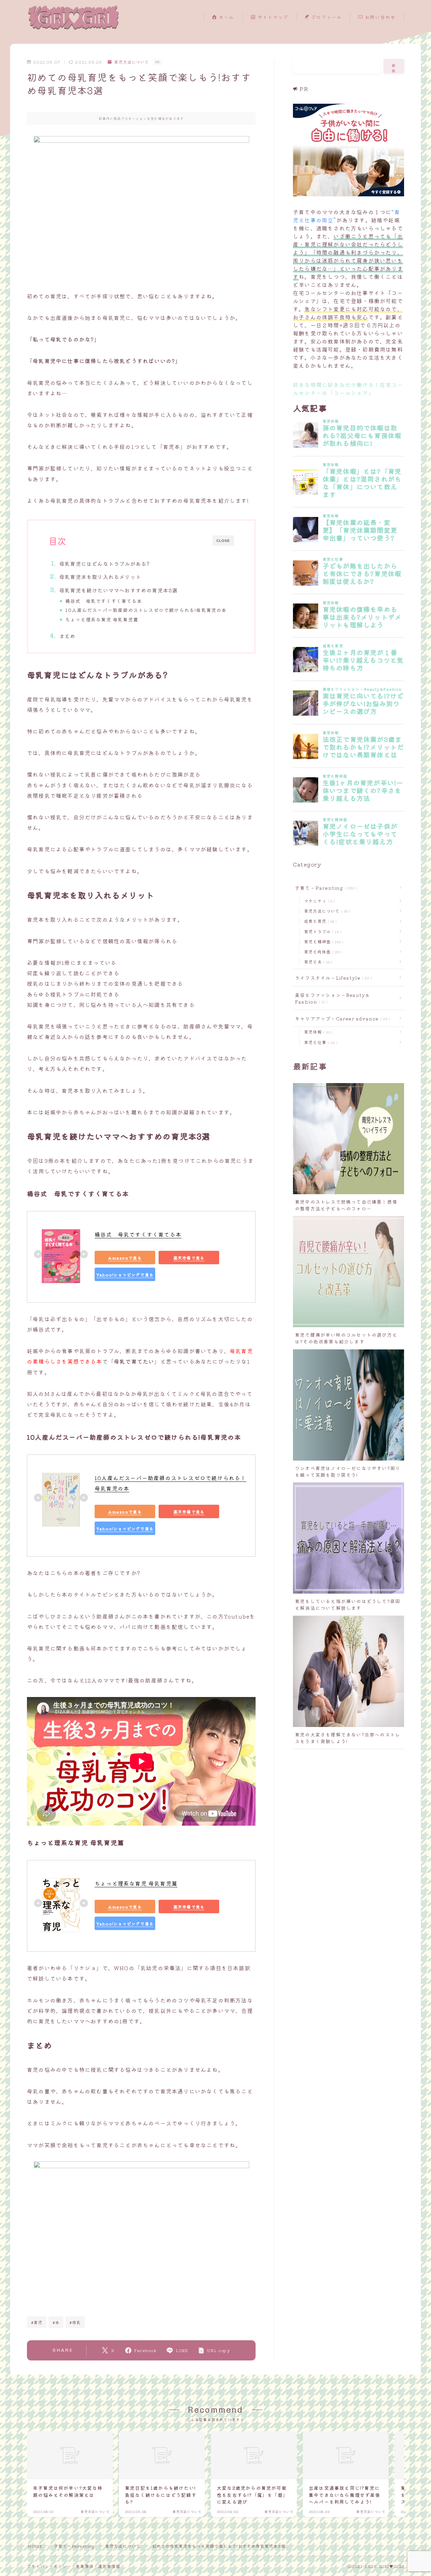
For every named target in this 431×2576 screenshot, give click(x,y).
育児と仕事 (320, 1042)
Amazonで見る (125, 1257)
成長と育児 (319, 921)
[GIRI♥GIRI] (73, 17)
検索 (394, 68)
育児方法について (131, 62)
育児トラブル (321, 931)
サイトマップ (272, 17)
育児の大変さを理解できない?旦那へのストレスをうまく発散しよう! (348, 1738)
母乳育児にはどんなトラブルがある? (105, 563)
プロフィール (326, 17)
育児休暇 (317, 1032)
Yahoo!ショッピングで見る (125, 1274)
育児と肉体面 (322, 952)
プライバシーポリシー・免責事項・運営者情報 (74, 2566)
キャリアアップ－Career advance (341, 1018)
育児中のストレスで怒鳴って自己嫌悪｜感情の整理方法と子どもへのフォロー (346, 1205)
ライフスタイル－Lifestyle (332, 978)
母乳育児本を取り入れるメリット (100, 577)
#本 (56, 2322)
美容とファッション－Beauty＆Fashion (333, 998)
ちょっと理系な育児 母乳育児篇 (102, 619)
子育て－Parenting (325, 888)
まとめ (68, 636)
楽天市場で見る (189, 1257)
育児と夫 (317, 962)
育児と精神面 (322, 941)
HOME (35, 2546)
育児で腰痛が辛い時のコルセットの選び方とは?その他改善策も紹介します (346, 1338)
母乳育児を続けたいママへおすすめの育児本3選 (118, 590)
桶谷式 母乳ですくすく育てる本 (104, 601)
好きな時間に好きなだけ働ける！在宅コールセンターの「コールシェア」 (348, 389)
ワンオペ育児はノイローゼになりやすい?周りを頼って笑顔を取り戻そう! (348, 1471)
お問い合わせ (379, 17)
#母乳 (75, 2322)
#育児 (37, 2322)
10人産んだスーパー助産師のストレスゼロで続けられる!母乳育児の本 (146, 610)
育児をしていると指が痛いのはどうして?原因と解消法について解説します (348, 1604)
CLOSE (223, 541)
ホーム (226, 17)
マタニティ (318, 901)
